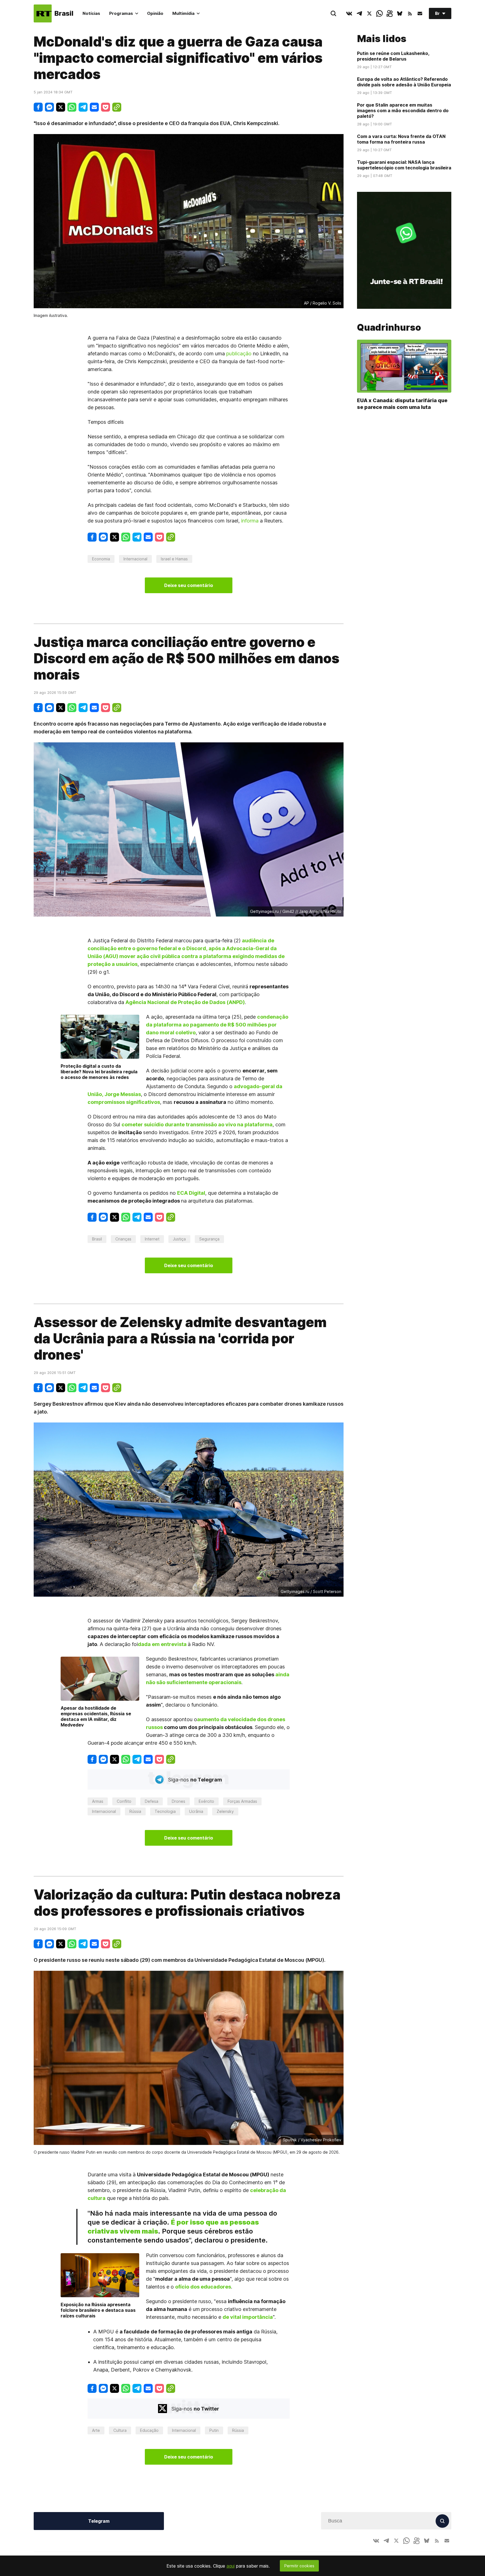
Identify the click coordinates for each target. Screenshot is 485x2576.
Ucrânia (196, 1811)
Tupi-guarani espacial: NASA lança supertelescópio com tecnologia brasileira (404, 165)
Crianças (123, 1239)
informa (250, 521)
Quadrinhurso (389, 328)
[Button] (420, 13)
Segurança (209, 1239)
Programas (121, 13)
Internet (152, 1239)
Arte (96, 2430)
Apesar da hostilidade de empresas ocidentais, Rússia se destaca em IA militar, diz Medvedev (96, 1716)
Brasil (97, 1239)
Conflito (124, 1801)
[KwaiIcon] (390, 13)
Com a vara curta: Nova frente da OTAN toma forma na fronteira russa (401, 139)
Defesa (152, 1801)
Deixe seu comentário (189, 585)
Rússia (135, 1811)
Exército (206, 1801)
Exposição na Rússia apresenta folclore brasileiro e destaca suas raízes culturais (98, 2310)
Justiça (179, 1239)
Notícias (91, 13)
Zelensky (225, 1811)
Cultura (120, 2430)
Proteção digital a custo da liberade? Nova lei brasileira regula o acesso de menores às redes (99, 1072)
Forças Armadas (242, 1801)
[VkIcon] (349, 13)
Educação (149, 2430)
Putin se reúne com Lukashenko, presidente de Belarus (393, 56)
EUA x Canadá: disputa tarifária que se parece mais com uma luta (402, 404)
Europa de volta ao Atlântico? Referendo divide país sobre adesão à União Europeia (404, 82)
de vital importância (248, 2317)
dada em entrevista (162, 1644)
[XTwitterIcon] (369, 13)
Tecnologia (165, 1811)
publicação (239, 354)
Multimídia (183, 13)
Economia (101, 559)
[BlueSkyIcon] (400, 13)
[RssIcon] (410, 13)
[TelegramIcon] (359, 13)
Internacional (135, 559)
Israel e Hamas (174, 559)
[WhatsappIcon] (379, 13)
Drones (179, 1801)
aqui (231, 2566)
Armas (98, 1801)
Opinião (155, 13)
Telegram (99, 2521)
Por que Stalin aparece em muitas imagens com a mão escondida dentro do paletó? (403, 111)
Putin (214, 2430)
